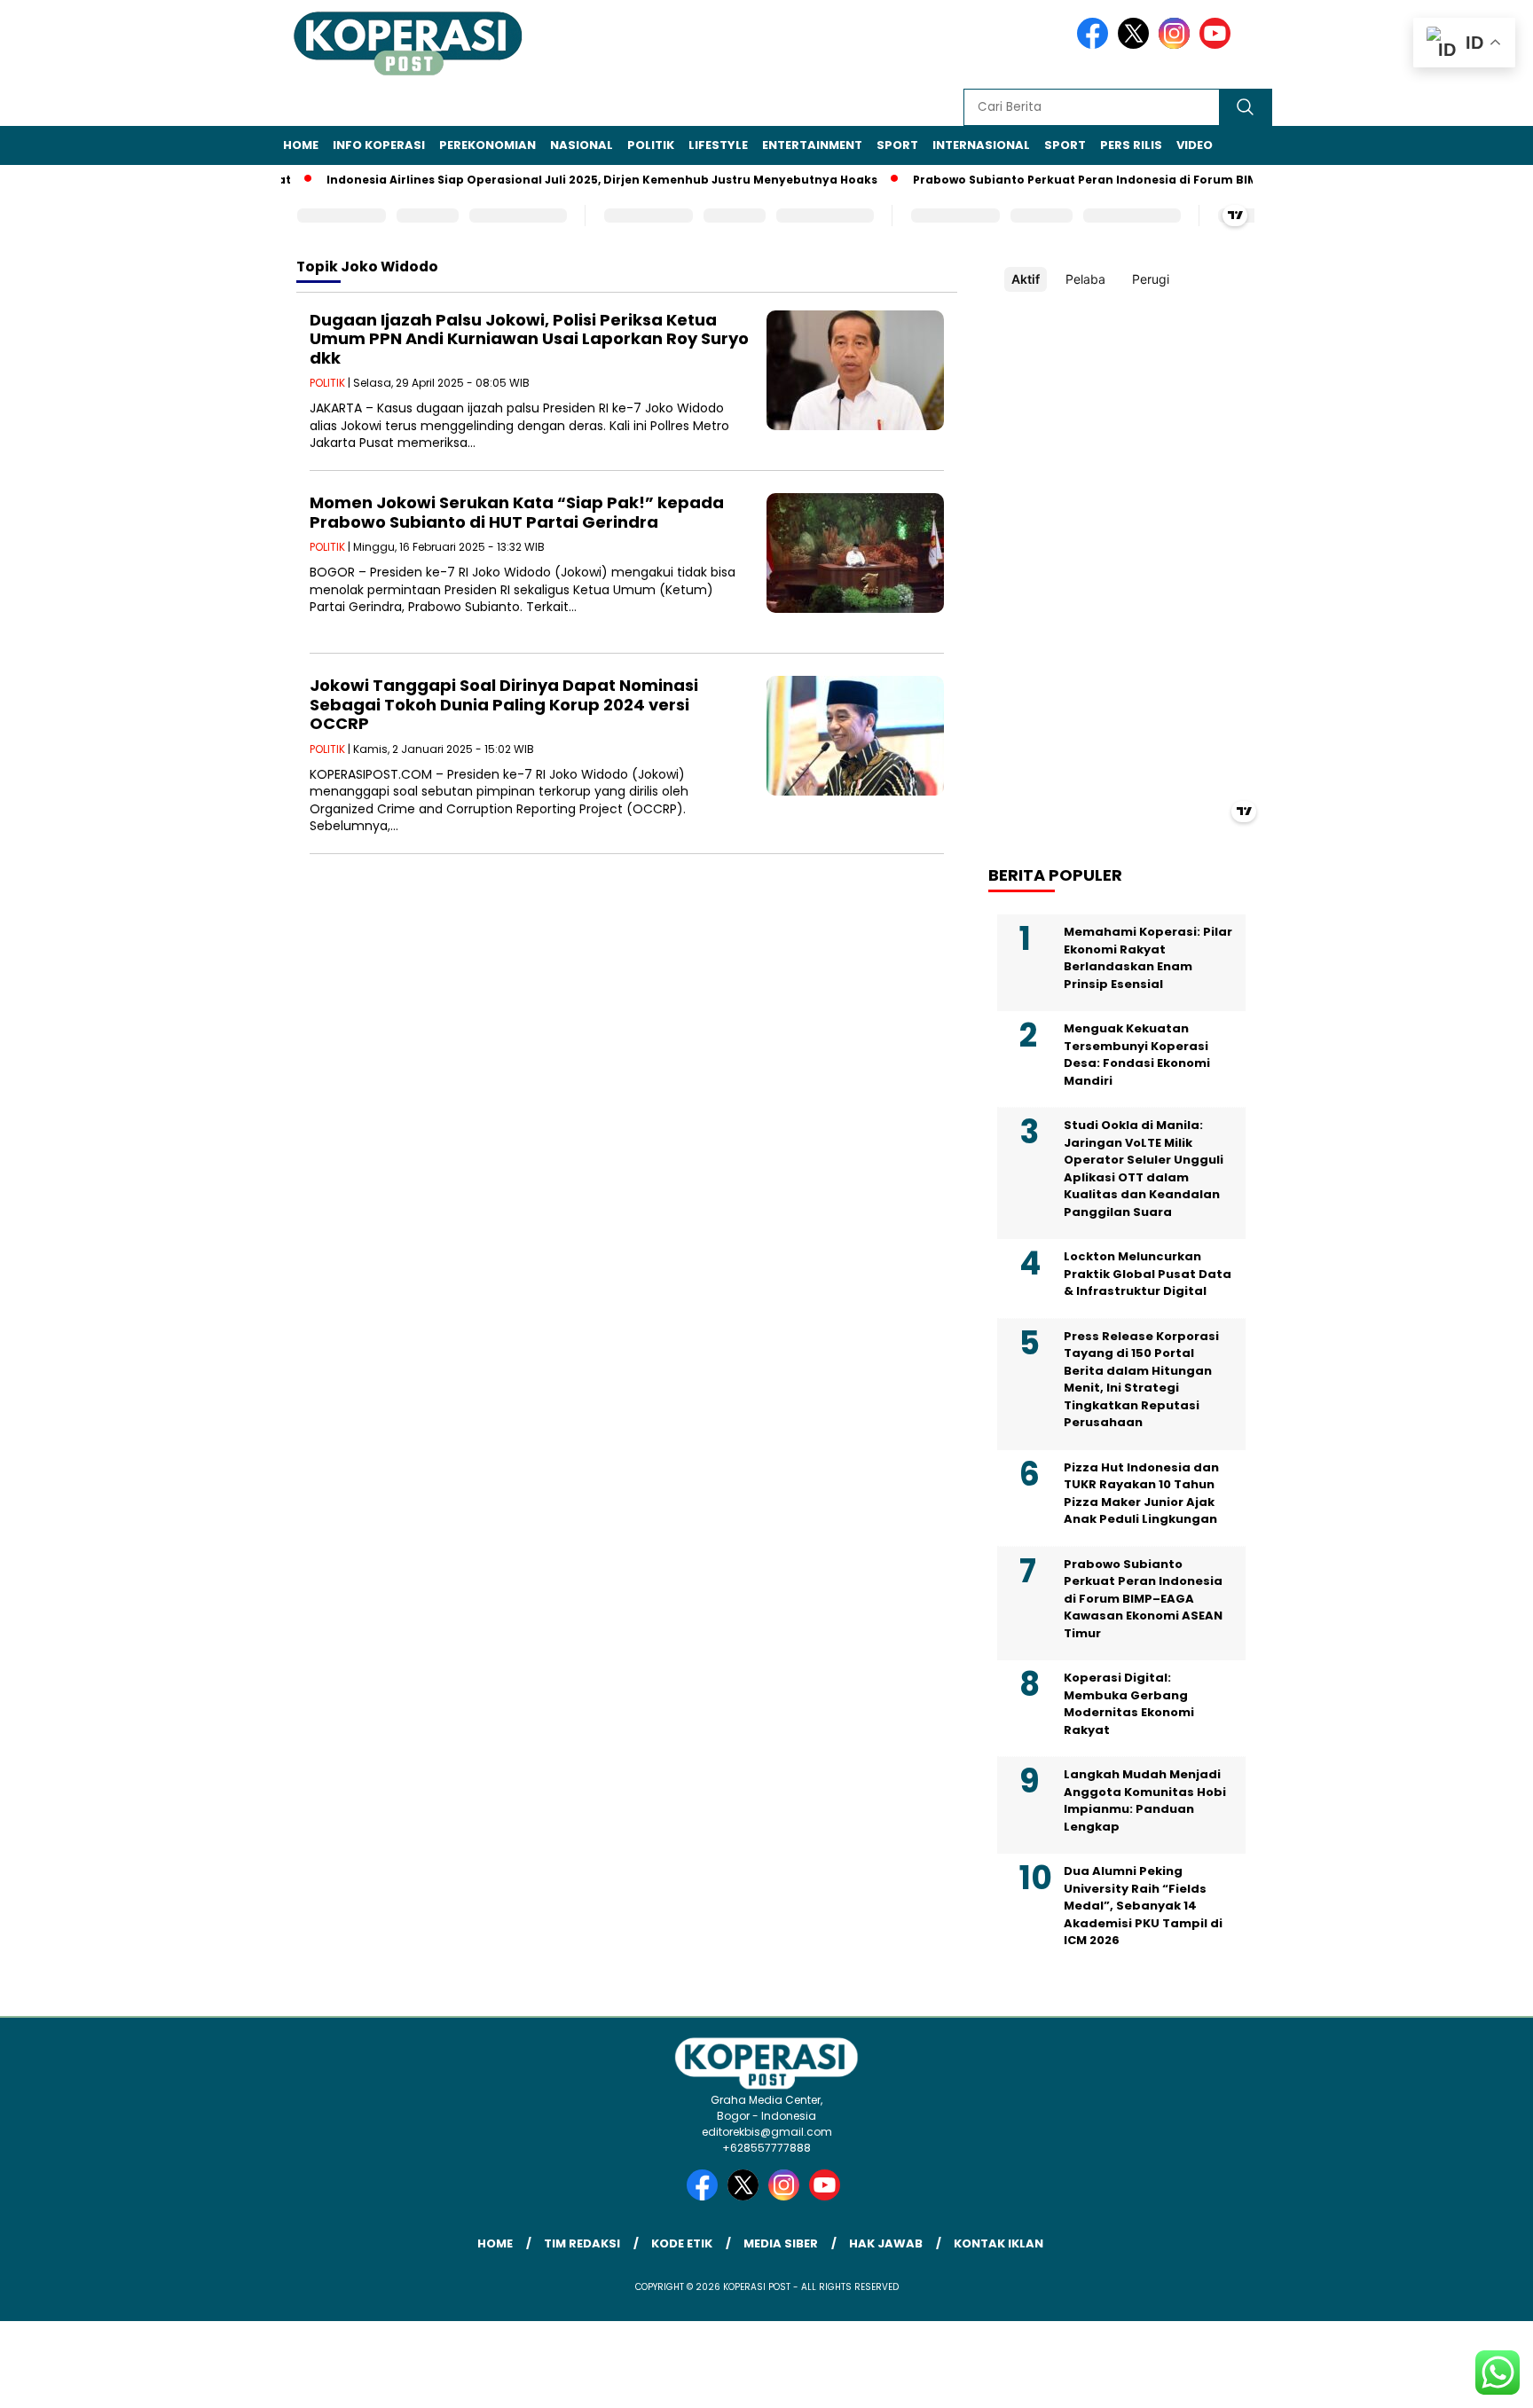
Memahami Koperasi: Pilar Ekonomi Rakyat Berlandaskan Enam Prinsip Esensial (1148, 958)
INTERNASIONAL (981, 145)
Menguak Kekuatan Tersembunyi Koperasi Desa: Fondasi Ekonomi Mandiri (1137, 1055)
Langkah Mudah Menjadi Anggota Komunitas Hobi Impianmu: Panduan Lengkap (1145, 1800)
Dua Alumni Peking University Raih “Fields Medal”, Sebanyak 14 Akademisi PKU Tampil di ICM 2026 (1143, 1906)
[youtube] (1218, 45)
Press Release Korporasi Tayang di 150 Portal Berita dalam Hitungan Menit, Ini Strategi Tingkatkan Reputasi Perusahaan (1141, 1380)
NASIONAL (582, 145)
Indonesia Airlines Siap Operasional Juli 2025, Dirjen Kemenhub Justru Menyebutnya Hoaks (566, 180)
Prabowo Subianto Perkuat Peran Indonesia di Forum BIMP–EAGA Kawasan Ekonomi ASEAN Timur (1170, 180)
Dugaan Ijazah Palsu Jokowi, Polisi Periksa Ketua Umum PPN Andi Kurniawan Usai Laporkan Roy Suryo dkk (529, 339)
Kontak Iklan (998, 2243)
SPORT (897, 145)
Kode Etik (682, 2243)
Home (301, 145)
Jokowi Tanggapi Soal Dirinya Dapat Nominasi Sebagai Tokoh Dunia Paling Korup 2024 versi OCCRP (504, 704)
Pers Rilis (1131, 145)
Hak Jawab (886, 2243)
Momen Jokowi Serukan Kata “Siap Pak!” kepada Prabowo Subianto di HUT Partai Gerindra (517, 512)
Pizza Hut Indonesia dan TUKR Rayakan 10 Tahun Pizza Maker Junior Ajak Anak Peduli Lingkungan (1141, 1494)
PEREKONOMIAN (487, 145)
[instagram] (1177, 45)
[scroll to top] (1472, 2381)
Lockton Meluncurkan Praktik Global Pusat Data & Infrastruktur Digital (1148, 1274)
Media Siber (781, 2243)
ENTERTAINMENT (812, 145)
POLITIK (651, 145)
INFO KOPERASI (379, 145)
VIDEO (1195, 145)
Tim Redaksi (582, 2243)
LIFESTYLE (718, 145)
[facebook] (1096, 45)
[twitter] (1136, 45)
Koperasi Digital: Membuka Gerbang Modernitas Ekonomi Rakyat (1129, 1704)
